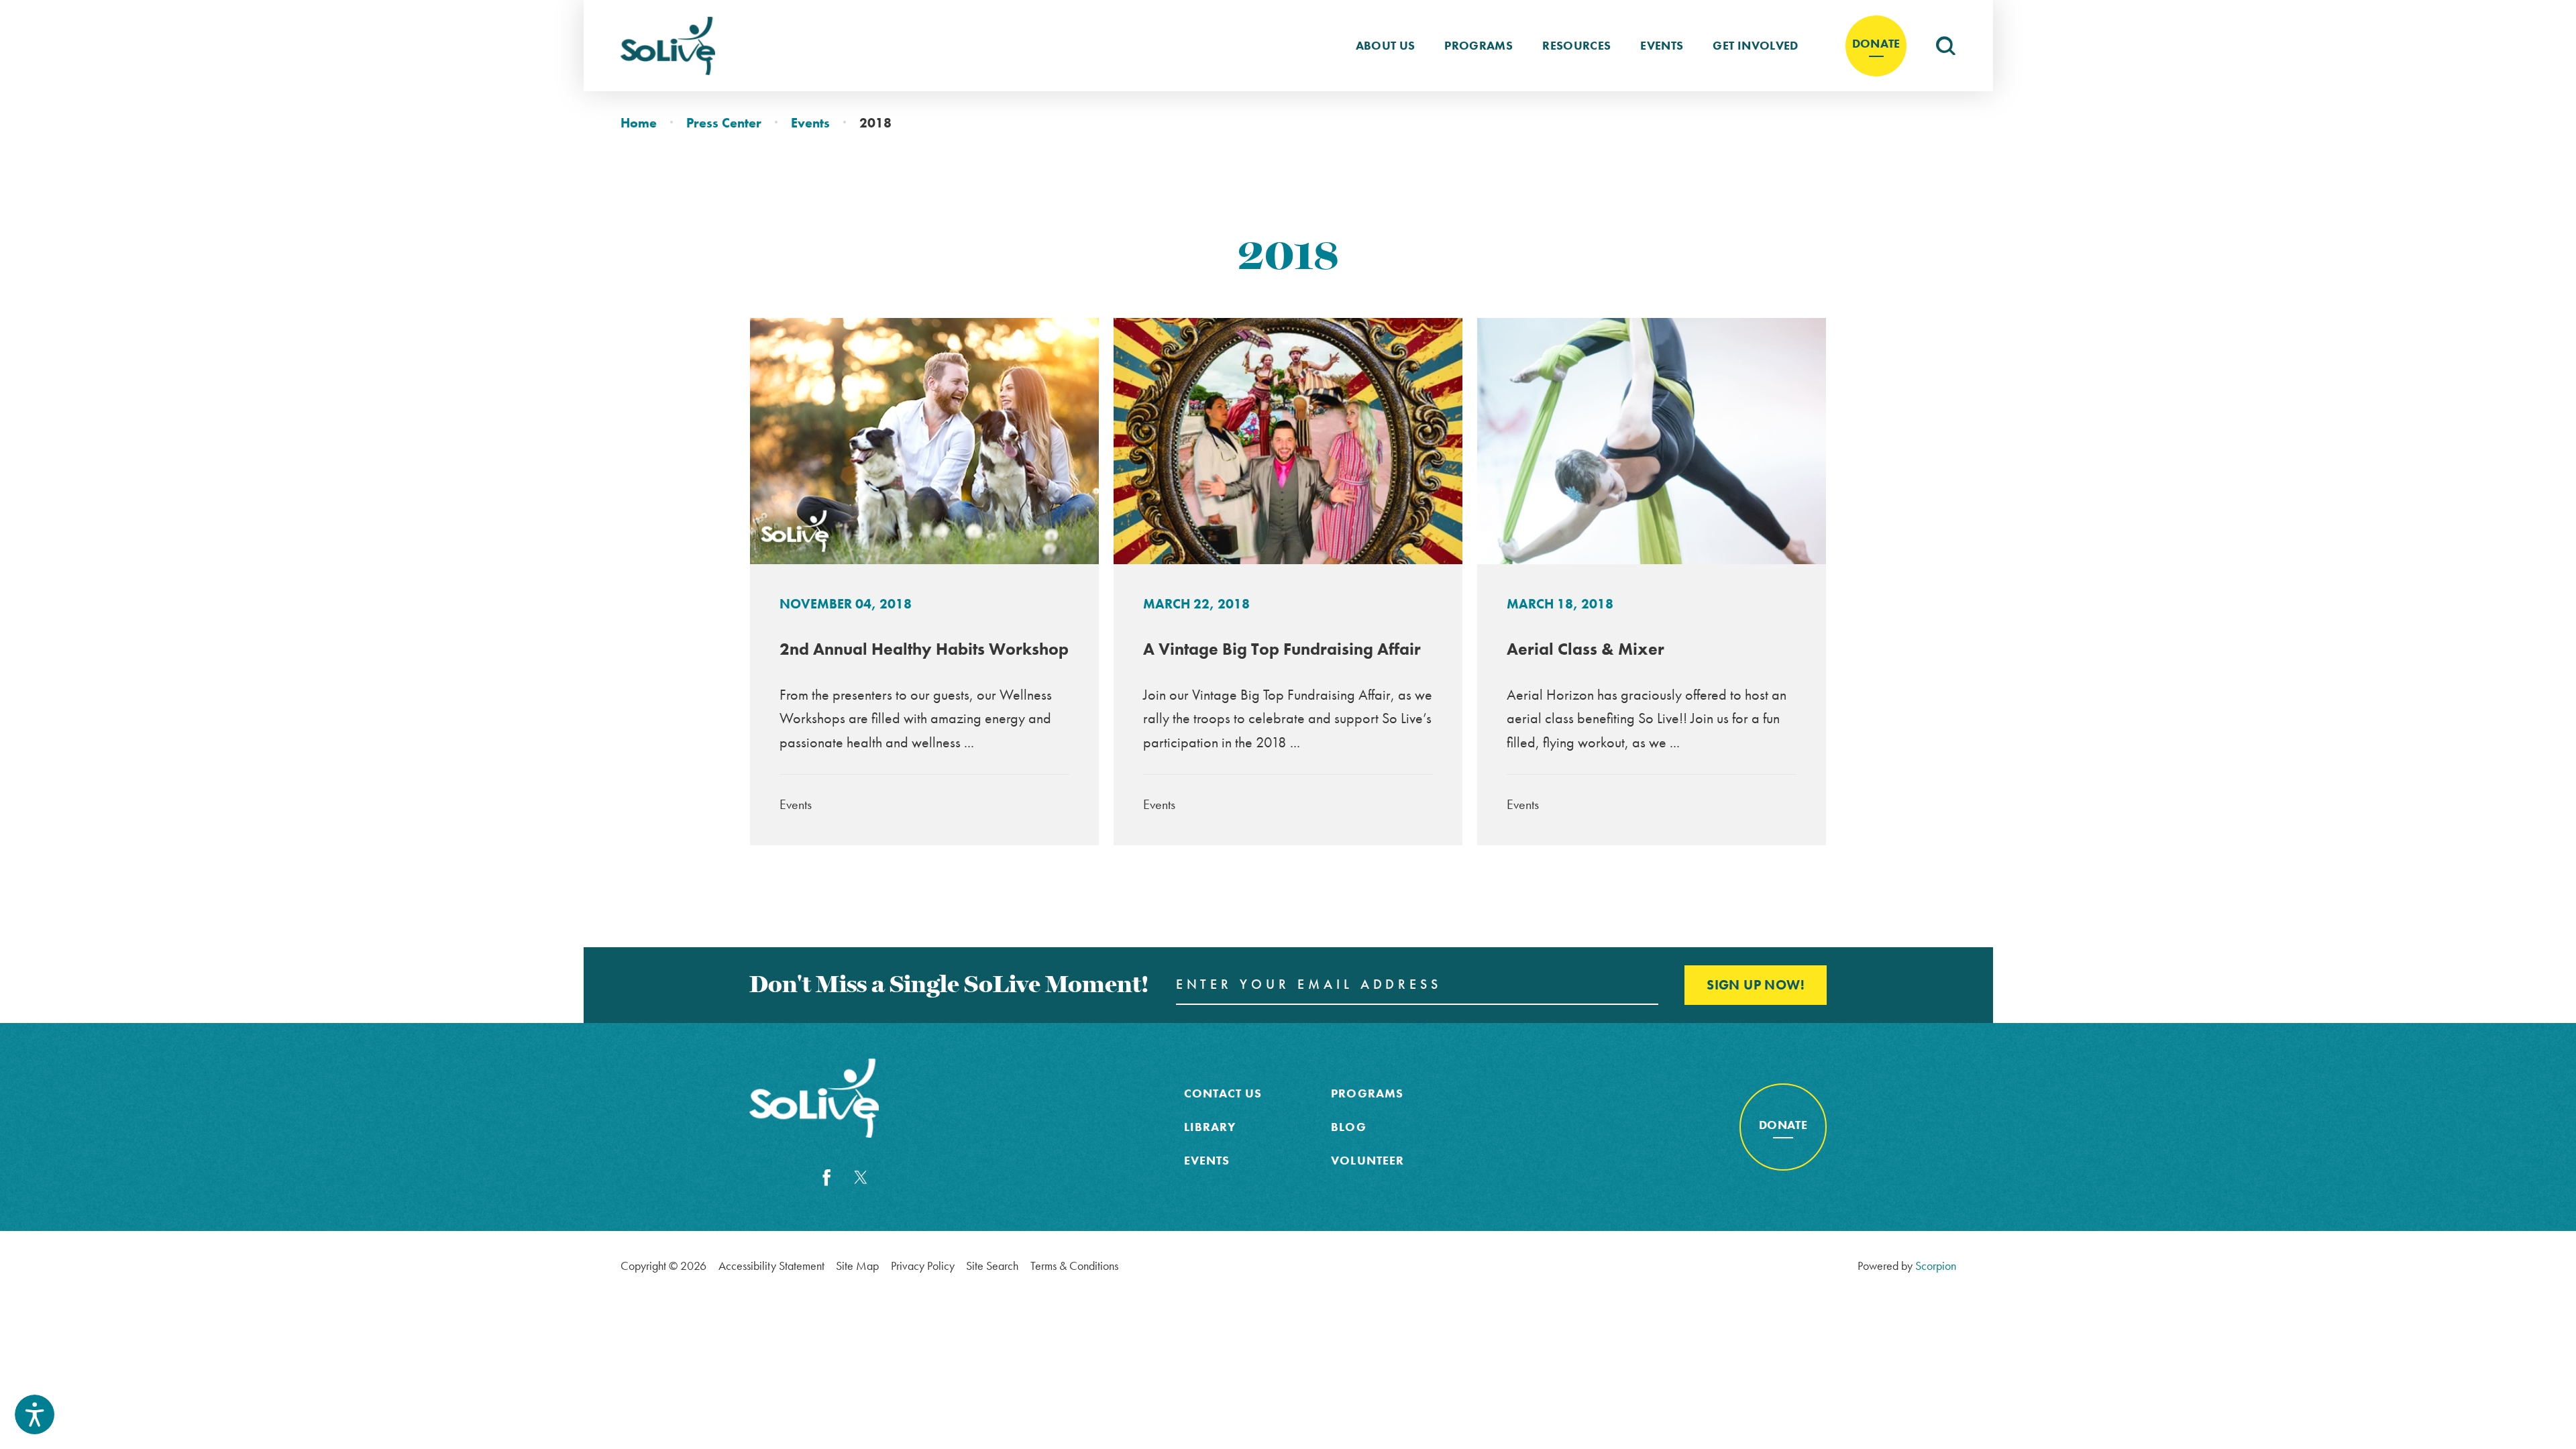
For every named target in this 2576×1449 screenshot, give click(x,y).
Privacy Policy (923, 1266)
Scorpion (1936, 1266)
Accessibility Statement (771, 1266)
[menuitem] (1386, 46)
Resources (1576, 46)
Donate (1876, 44)
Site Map (857, 1266)
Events (1662, 46)
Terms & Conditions (1074, 1266)
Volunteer (1367, 1161)
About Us (1386, 46)
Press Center (724, 123)
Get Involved (1755, 46)
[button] (35, 1414)
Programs (1479, 46)
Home (639, 123)
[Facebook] (827, 1178)
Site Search (992, 1266)
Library (1210, 1127)
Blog (1348, 1127)
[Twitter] (861, 1178)
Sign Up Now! (1756, 985)
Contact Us (1223, 1093)
